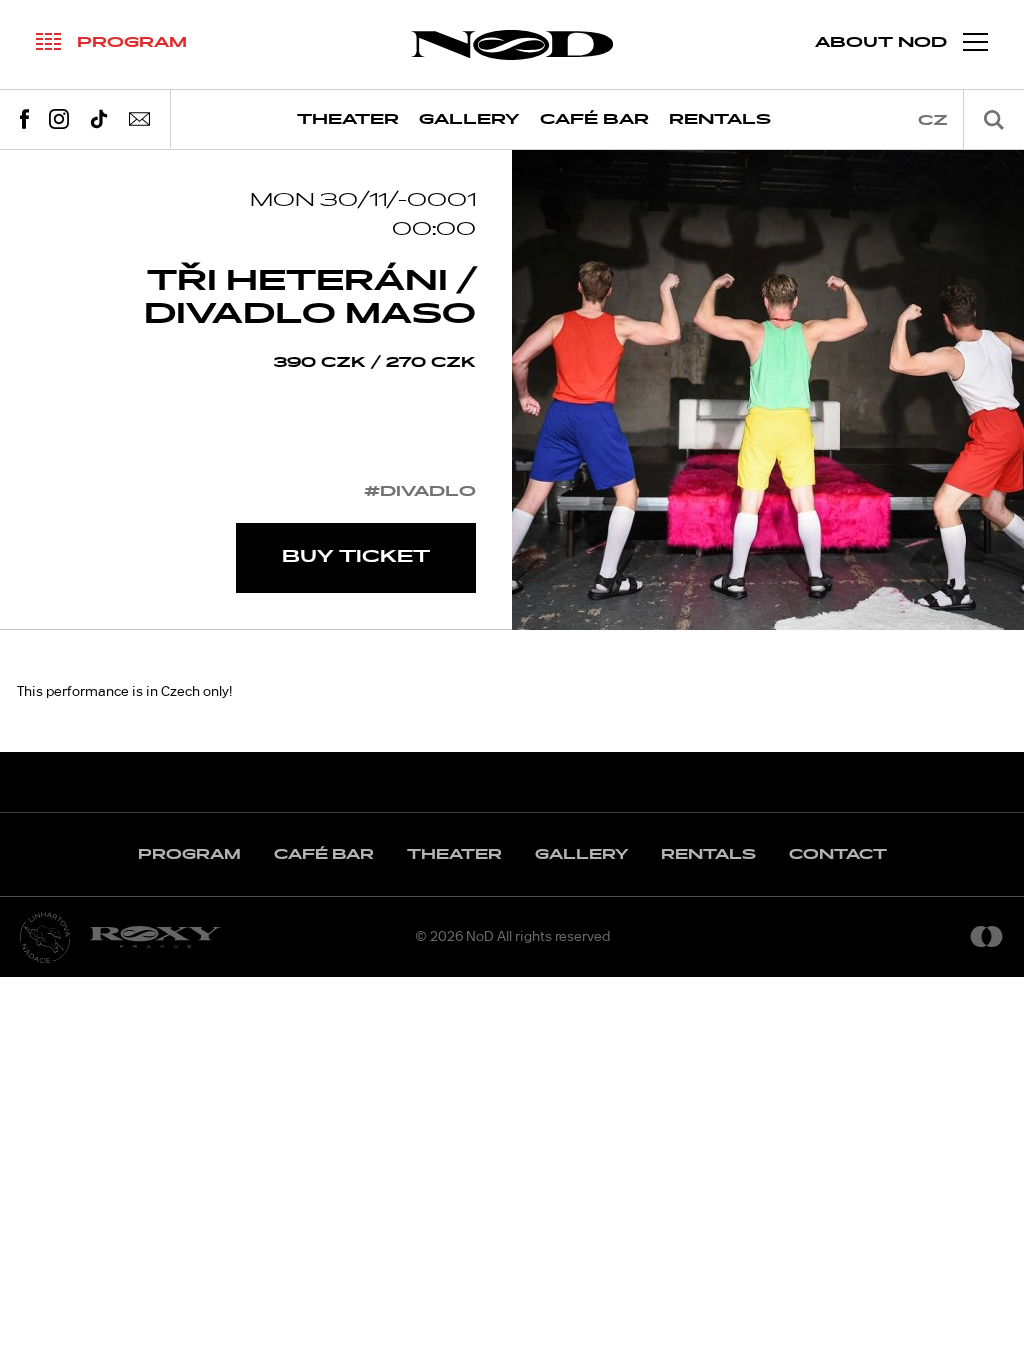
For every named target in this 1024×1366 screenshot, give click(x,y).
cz (933, 120)
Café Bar (594, 119)
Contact (838, 854)
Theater (348, 119)
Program (189, 854)
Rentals (720, 119)
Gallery (469, 119)
